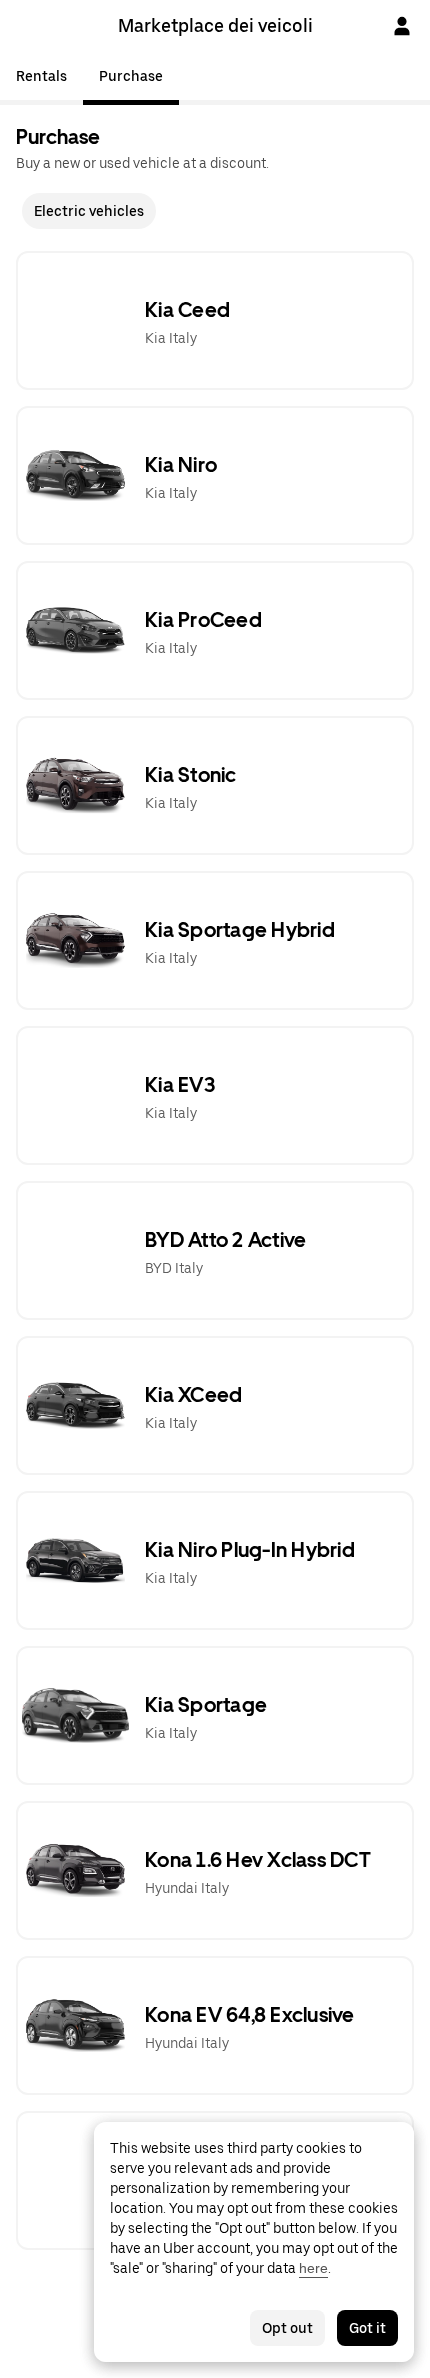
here (313, 2268)
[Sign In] (402, 26)
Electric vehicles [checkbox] (89, 211)
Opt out (287, 2328)
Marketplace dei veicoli (215, 25)
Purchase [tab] (131, 76)
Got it (367, 2328)
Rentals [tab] (41, 76)
